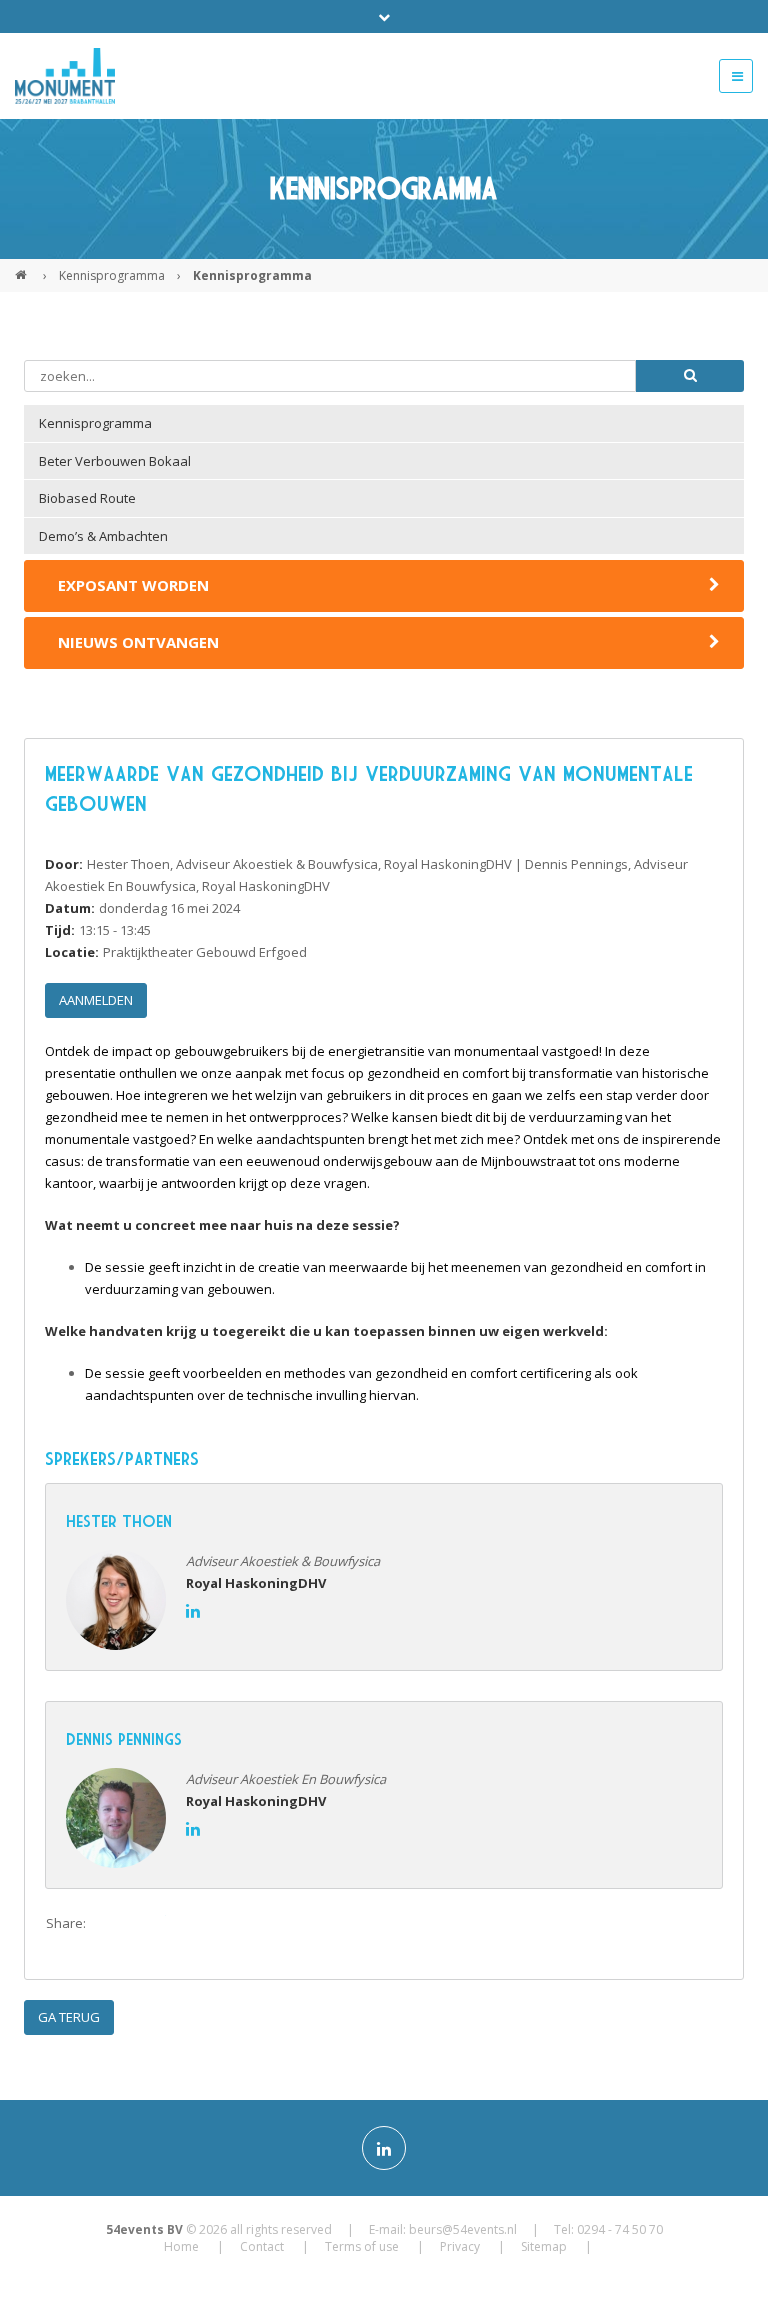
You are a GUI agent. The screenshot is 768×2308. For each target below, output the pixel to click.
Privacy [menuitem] (460, 2246)
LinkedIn (190, 1924)
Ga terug (69, 2017)
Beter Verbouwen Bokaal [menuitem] (115, 461)
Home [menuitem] (181, 2246)
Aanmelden (96, 1000)
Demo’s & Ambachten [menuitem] (103, 536)
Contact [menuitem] (262, 2246)
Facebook (110, 1924)
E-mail (230, 1924)
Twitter (150, 1924)
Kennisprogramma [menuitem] (95, 423)
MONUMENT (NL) (23, 267)
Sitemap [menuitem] (544, 2246)
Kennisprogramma (112, 275)
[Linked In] (384, 2148)
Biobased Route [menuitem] (87, 498)
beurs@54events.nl (463, 2229)
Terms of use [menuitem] (362, 2246)
